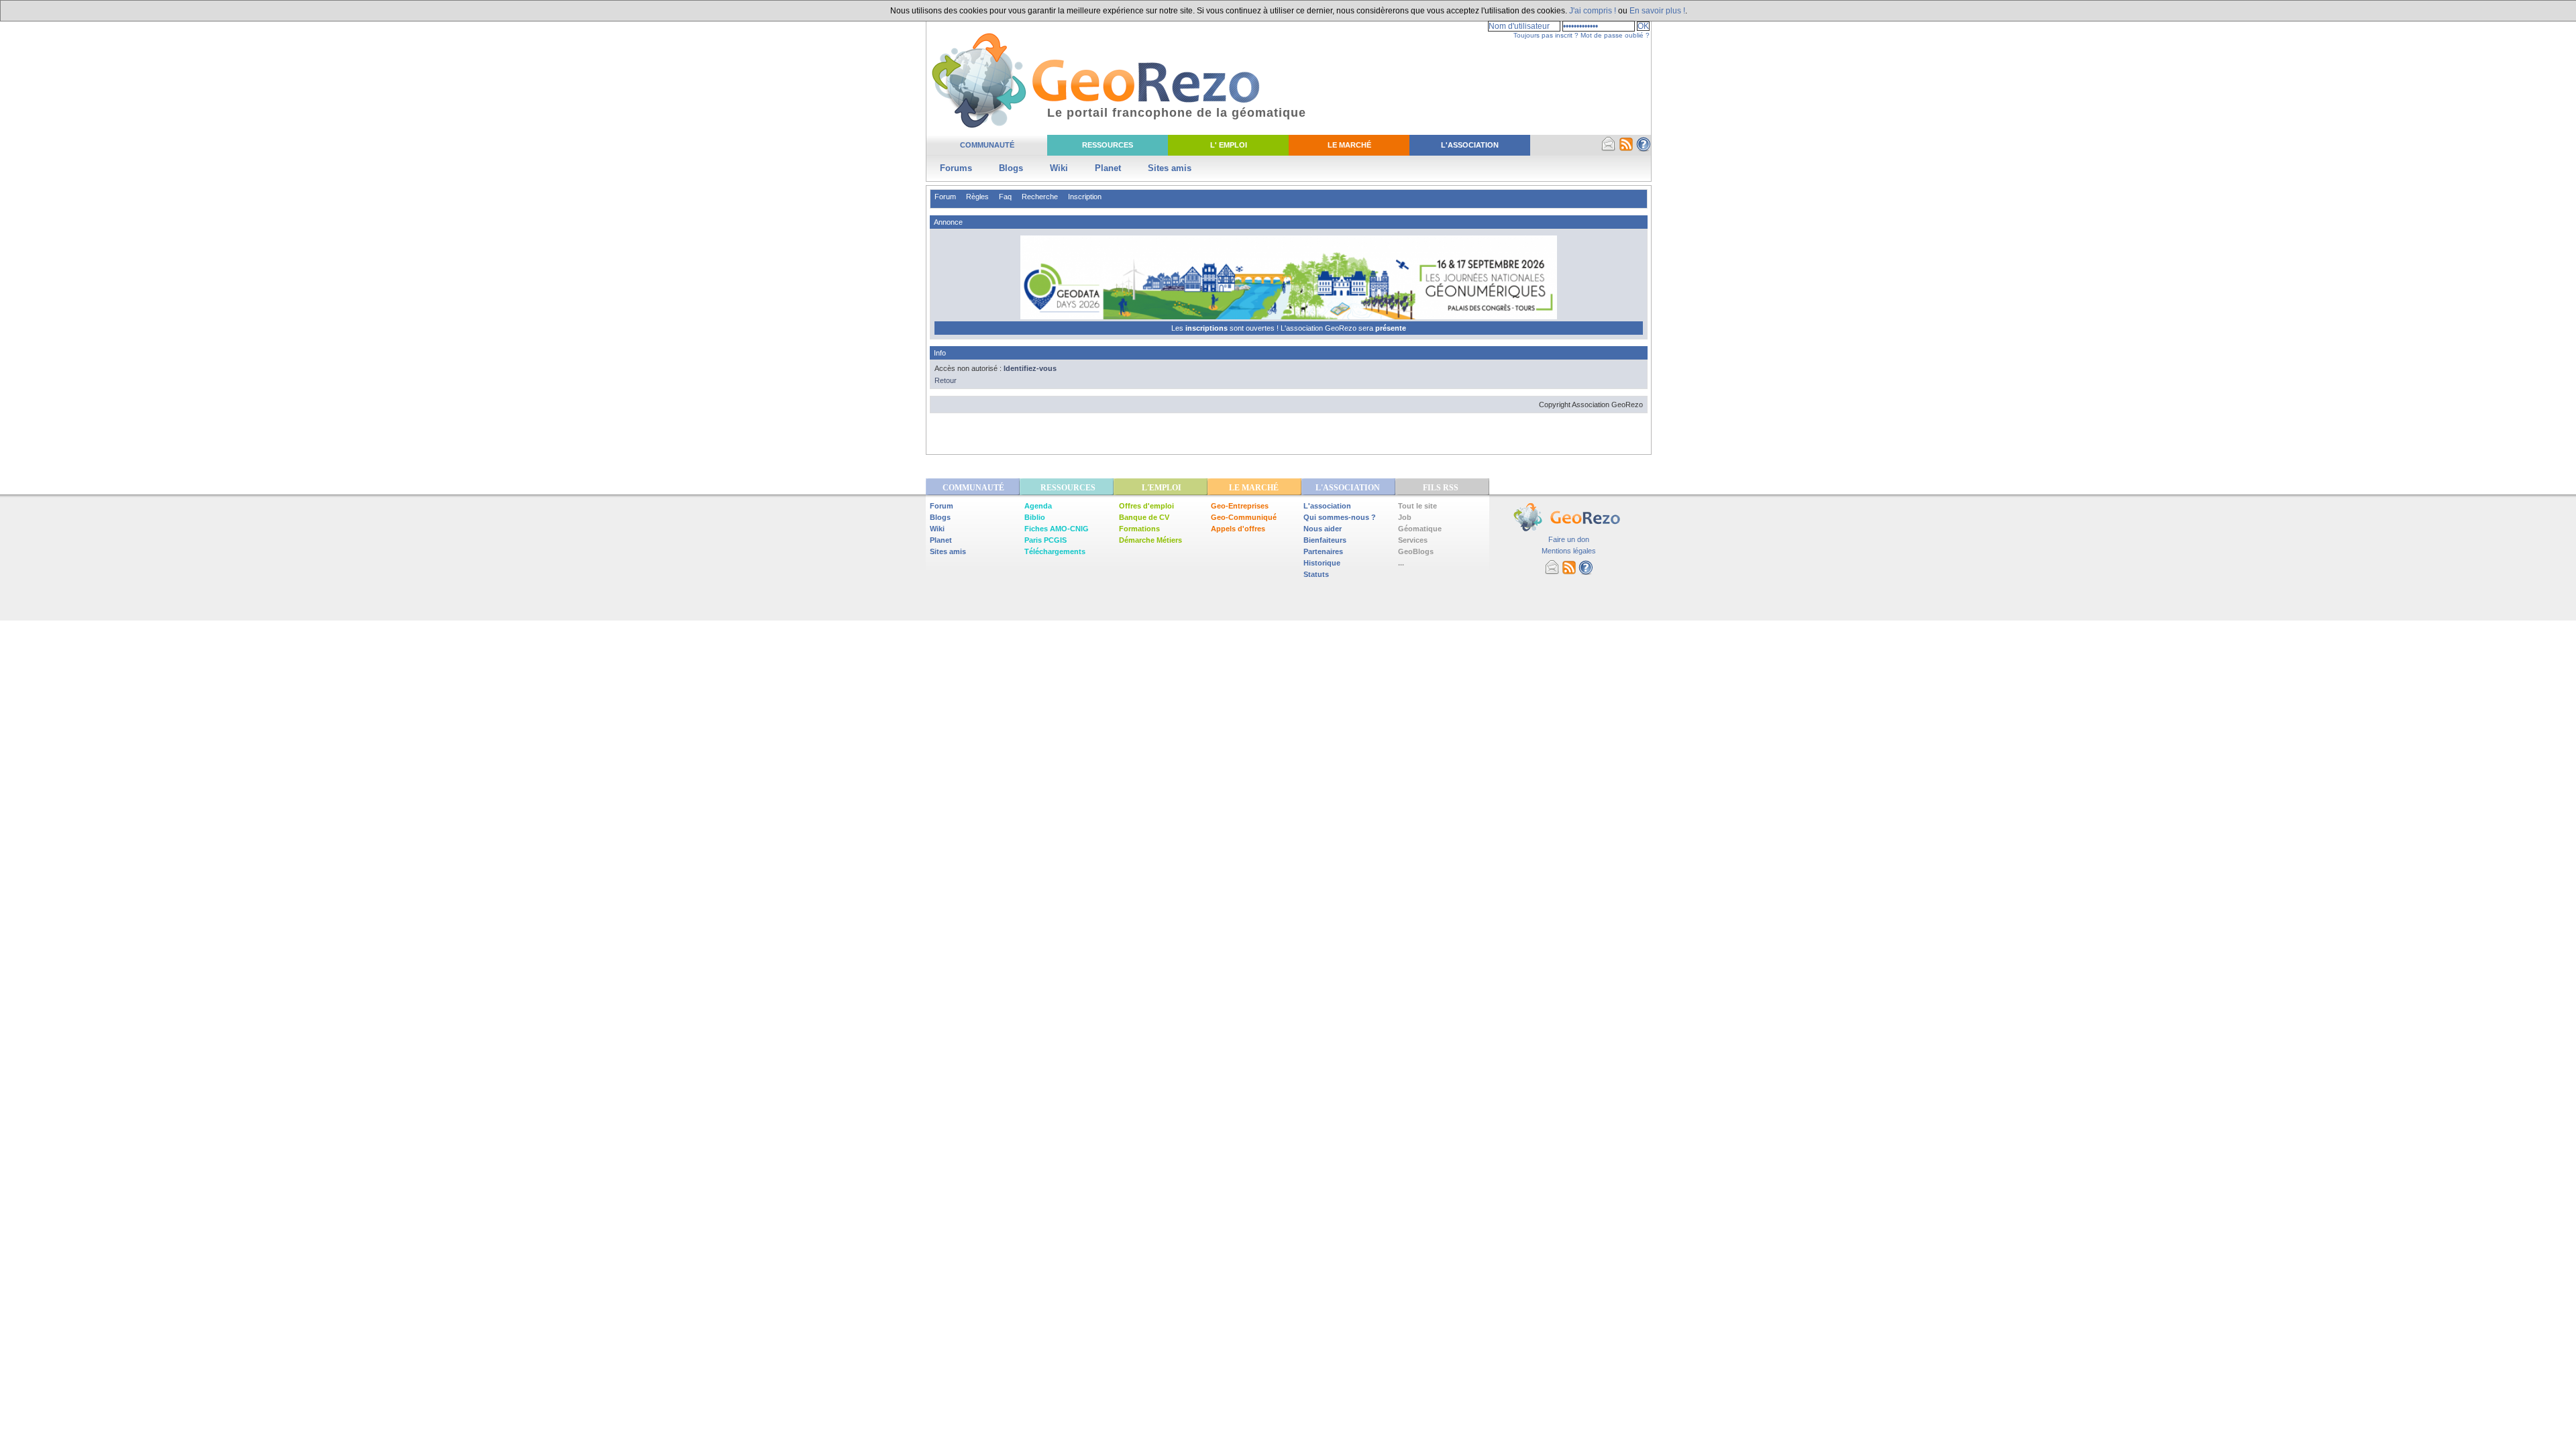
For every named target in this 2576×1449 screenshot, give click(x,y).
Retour (946, 380)
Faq (1005, 197)
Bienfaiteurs (1325, 540)
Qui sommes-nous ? (1340, 517)
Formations (1139, 529)
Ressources (1108, 145)
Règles (977, 197)
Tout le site (1417, 506)
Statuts (1316, 574)
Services (1413, 540)
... (1401, 563)
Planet (1108, 168)
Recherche (1040, 197)
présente (1391, 328)
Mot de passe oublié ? (1615, 35)
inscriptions (1207, 328)
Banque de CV (1144, 517)
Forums (956, 168)
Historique (1322, 563)
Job (1405, 517)
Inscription (1085, 197)
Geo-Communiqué (1244, 517)
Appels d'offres (1238, 529)
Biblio (1035, 517)
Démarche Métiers (1150, 540)
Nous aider (1323, 529)
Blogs (1011, 168)
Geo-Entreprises (1240, 506)
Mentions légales (1569, 551)
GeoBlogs (1416, 551)
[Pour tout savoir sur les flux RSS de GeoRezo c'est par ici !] (1626, 149)
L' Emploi (1229, 145)
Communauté (987, 145)
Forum (945, 197)
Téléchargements (1055, 551)
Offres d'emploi (1146, 506)
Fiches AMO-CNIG (1057, 529)
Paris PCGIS (1045, 540)
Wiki (1059, 168)
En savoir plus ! (1657, 11)
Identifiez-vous (1030, 368)
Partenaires (1323, 551)
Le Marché (1349, 145)
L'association (1327, 506)
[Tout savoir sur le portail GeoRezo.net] (1644, 149)
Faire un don (1569, 539)
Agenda (1038, 506)
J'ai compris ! (1593, 11)
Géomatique (1420, 529)
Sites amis (1170, 168)
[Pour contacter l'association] (1609, 149)
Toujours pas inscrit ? (1546, 35)
